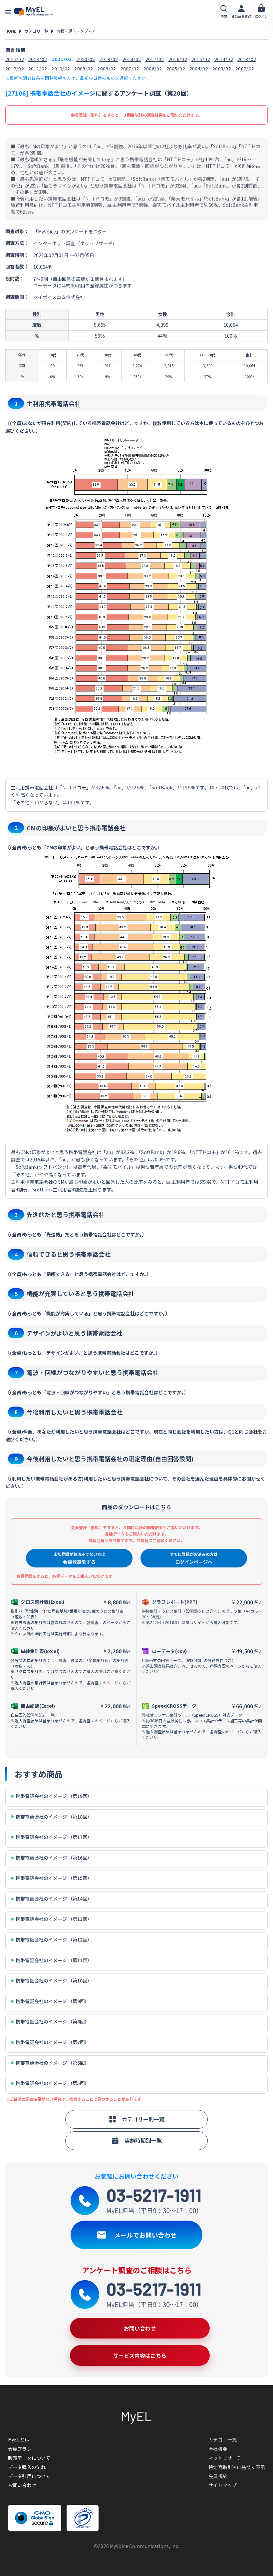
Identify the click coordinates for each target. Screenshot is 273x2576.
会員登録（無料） (87, 115)
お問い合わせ (22, 2485)
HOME (11, 31)
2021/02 (62, 59)
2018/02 (132, 59)
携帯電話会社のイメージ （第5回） (52, 2083)
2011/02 (38, 68)
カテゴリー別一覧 (143, 2119)
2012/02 (15, 68)
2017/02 (155, 59)
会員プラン (20, 2449)
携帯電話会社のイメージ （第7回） (52, 2042)
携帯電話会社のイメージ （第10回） (54, 1981)
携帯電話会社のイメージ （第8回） (52, 2022)
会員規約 (218, 2476)
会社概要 (218, 2449)
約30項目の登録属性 (87, 285)
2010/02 (61, 68)
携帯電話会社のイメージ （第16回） (54, 1858)
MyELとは (19, 2439)
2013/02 (247, 59)
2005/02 (176, 68)
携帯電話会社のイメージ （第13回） (54, 1919)
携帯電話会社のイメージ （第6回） (52, 2063)
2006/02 (153, 68)
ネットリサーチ (225, 2458)
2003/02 (222, 68)
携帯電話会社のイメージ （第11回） (54, 1960)
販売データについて (29, 2458)
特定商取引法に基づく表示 (237, 2467)
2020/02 (86, 59)
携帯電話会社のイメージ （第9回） (52, 2001)
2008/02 (107, 68)
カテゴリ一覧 (36, 31)
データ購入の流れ (27, 2467)
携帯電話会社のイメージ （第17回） (54, 1837)
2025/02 (15, 59)
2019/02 (109, 59)
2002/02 (245, 68)
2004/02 (199, 68)
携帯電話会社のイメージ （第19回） (54, 1796)
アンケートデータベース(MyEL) (33, 12)
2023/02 (38, 59)
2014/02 (224, 59)
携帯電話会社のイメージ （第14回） (54, 1899)
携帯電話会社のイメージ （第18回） (54, 1817)
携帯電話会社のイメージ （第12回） (54, 1940)
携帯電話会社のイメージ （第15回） (54, 1878)
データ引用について (29, 2476)
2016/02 (178, 59)
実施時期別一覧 (143, 2140)
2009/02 (84, 68)
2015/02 (201, 59)
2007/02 (130, 68)
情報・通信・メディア (76, 31)
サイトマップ (223, 2485)
